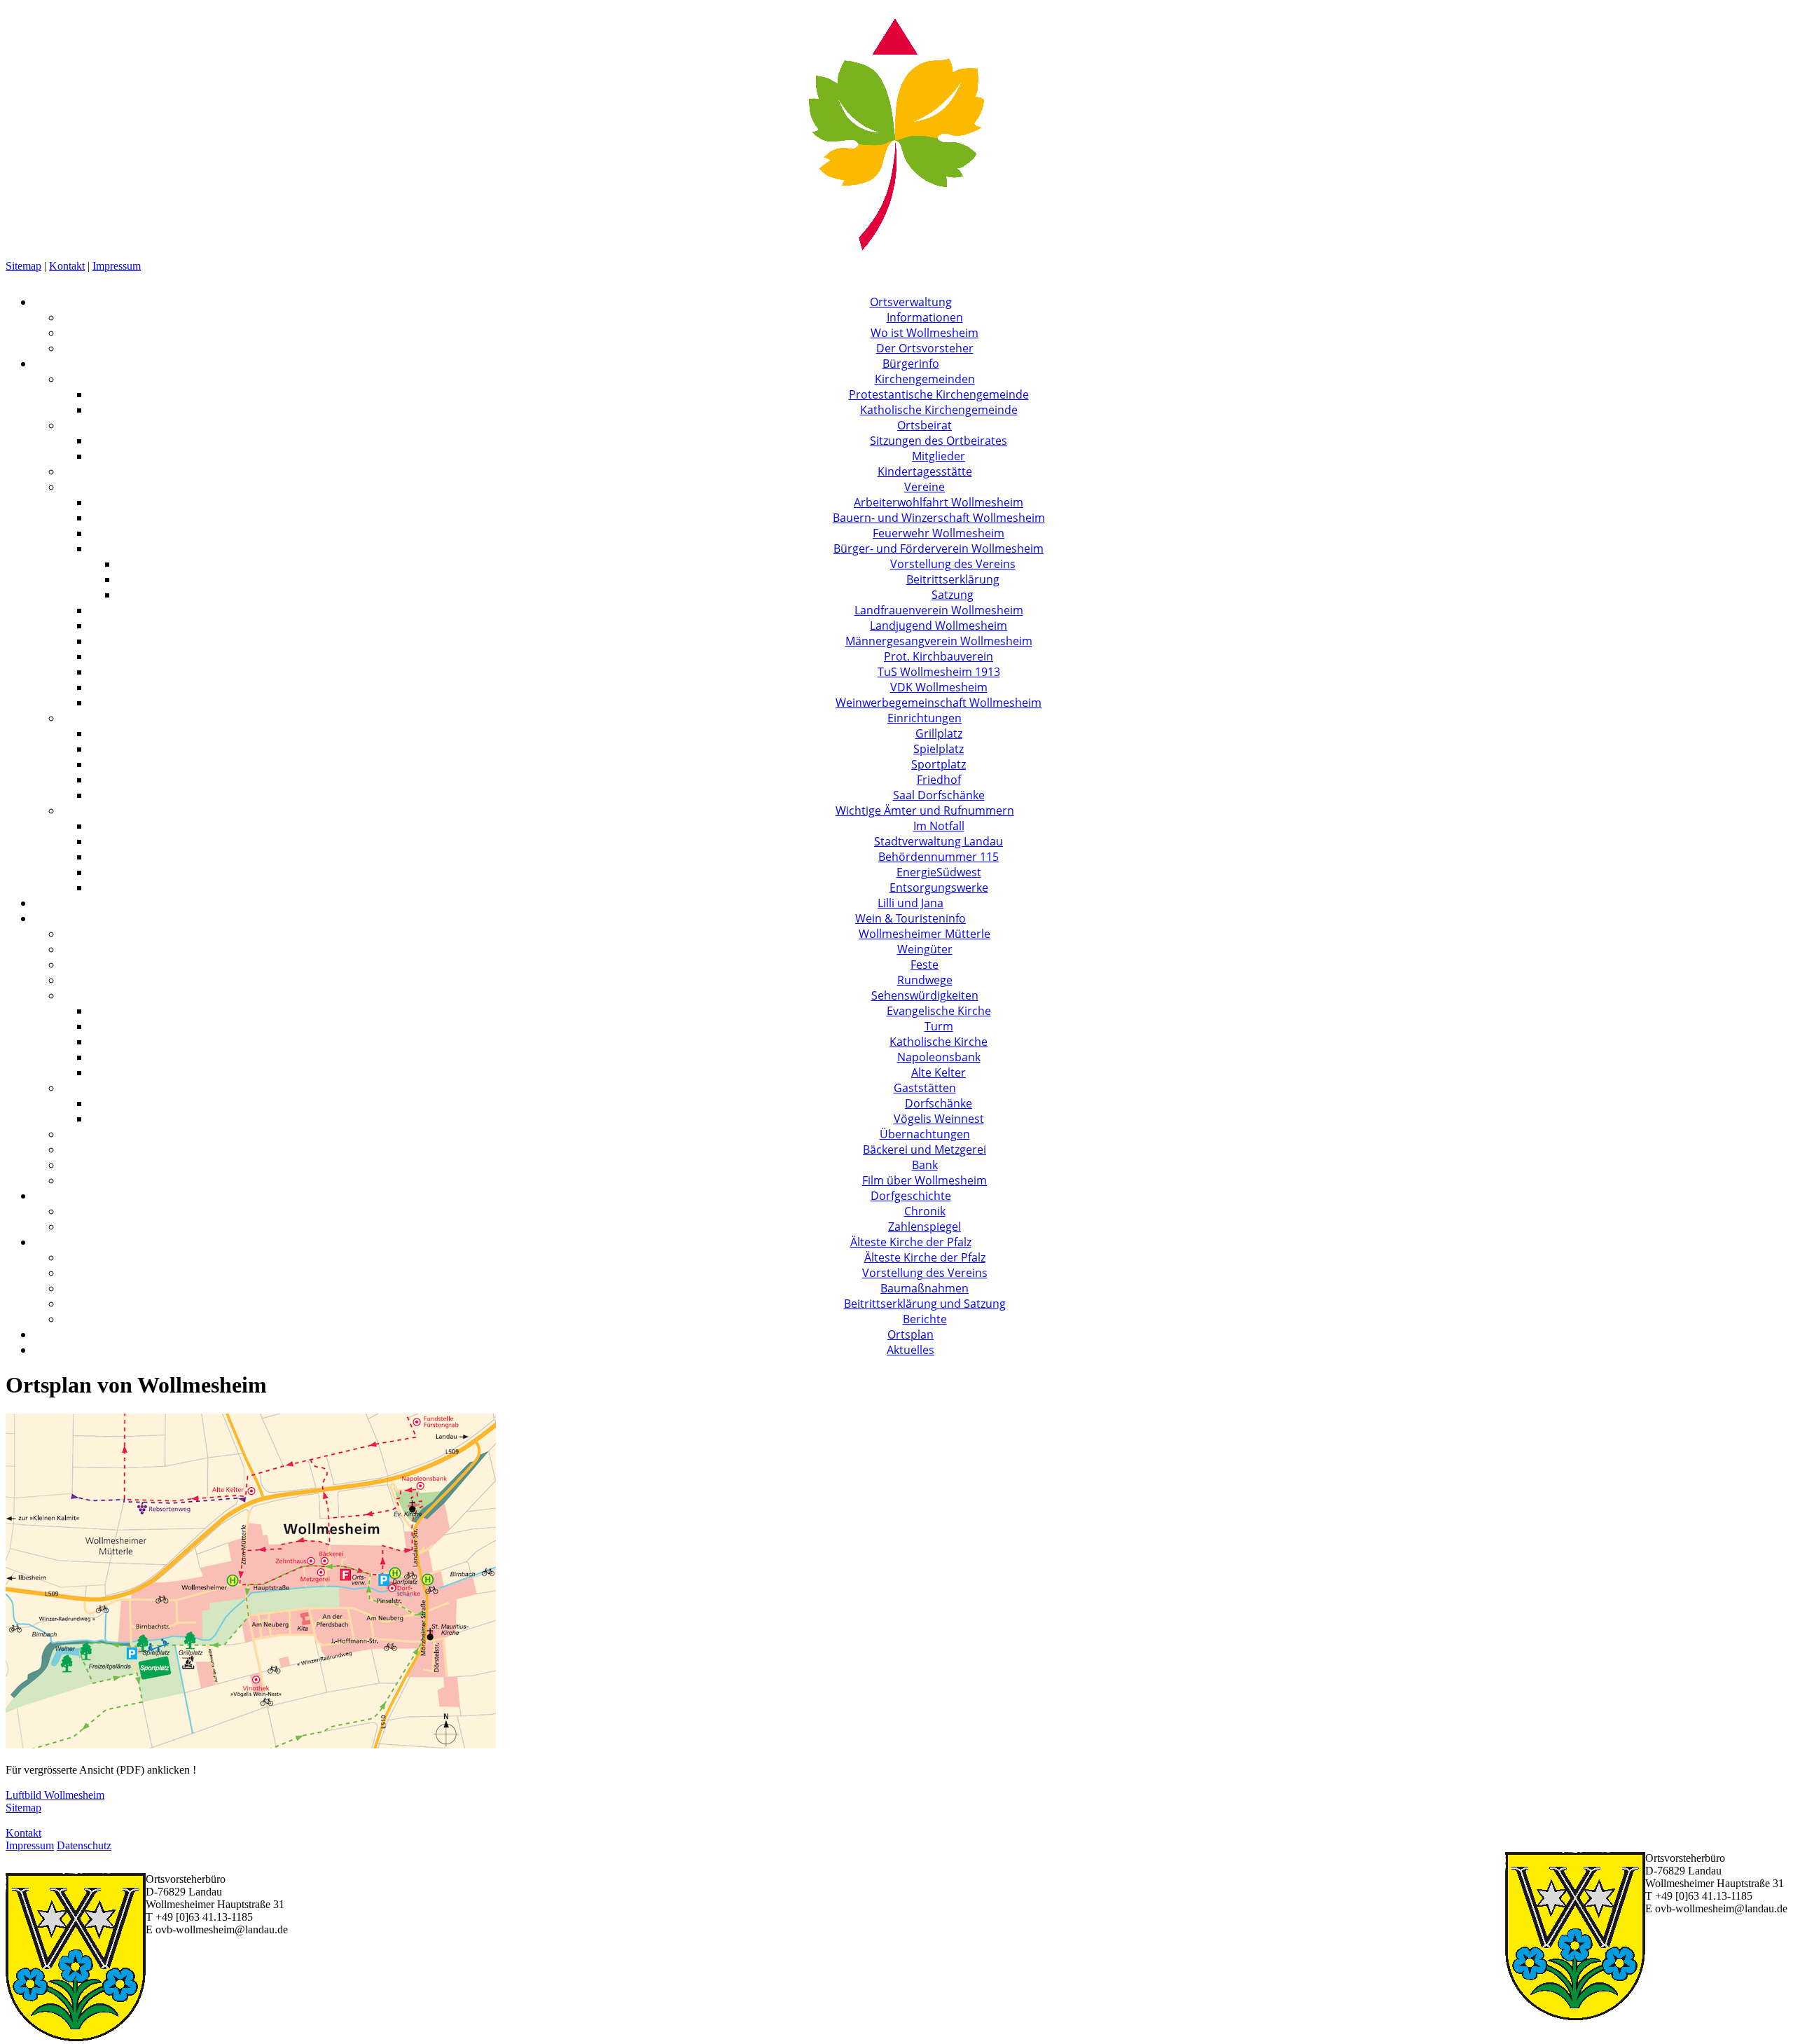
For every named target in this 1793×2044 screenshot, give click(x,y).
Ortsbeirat (925, 425)
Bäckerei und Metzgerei (925, 1149)
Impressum (117, 266)
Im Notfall (939, 826)
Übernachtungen (925, 1134)
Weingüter (925, 949)
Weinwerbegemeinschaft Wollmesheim (939, 703)
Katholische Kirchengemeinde (939, 410)
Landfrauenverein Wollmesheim (939, 610)
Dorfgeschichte (911, 1196)
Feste (925, 965)
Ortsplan (911, 1334)
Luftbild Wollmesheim (55, 1795)
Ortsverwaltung (911, 302)
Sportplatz (939, 764)
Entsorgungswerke (939, 888)
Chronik (925, 1211)
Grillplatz (939, 733)
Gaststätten (925, 1088)
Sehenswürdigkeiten (925, 995)
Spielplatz (939, 749)
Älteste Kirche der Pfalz (911, 1242)
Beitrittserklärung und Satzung (925, 1304)
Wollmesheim (36, 12)
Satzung (953, 595)
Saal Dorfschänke (939, 795)
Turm (939, 1026)
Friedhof (939, 780)
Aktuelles (911, 1350)
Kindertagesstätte (925, 471)
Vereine (925, 487)
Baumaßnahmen (925, 1288)
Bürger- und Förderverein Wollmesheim (939, 548)
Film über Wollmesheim (925, 1180)
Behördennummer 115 (939, 857)
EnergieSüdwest (939, 872)
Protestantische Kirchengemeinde (939, 394)
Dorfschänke (939, 1103)
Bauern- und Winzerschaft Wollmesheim (939, 518)
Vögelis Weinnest (939, 1119)
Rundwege (925, 980)
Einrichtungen (925, 718)
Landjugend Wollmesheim (939, 626)
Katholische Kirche (939, 1042)
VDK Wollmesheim (939, 687)
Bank (925, 1165)
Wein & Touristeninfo (911, 918)
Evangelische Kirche (939, 1011)
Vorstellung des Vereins (953, 564)
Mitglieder (939, 456)
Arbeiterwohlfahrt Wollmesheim (939, 502)
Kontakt (67, 266)
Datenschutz (84, 1845)
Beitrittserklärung (953, 579)
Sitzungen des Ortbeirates (939, 441)
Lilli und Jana (911, 903)
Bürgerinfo (911, 364)
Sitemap (23, 266)
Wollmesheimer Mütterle (925, 934)
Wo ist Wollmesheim (925, 333)
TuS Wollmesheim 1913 (939, 672)
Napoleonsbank (939, 1057)
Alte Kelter (939, 1072)
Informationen (925, 317)
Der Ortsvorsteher (925, 348)
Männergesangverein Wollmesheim (939, 641)
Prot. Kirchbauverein (939, 656)
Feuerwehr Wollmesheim (939, 533)
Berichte (925, 1319)
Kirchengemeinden (925, 379)
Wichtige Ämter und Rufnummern (925, 810)
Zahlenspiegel (925, 1227)
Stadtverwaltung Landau (939, 841)
